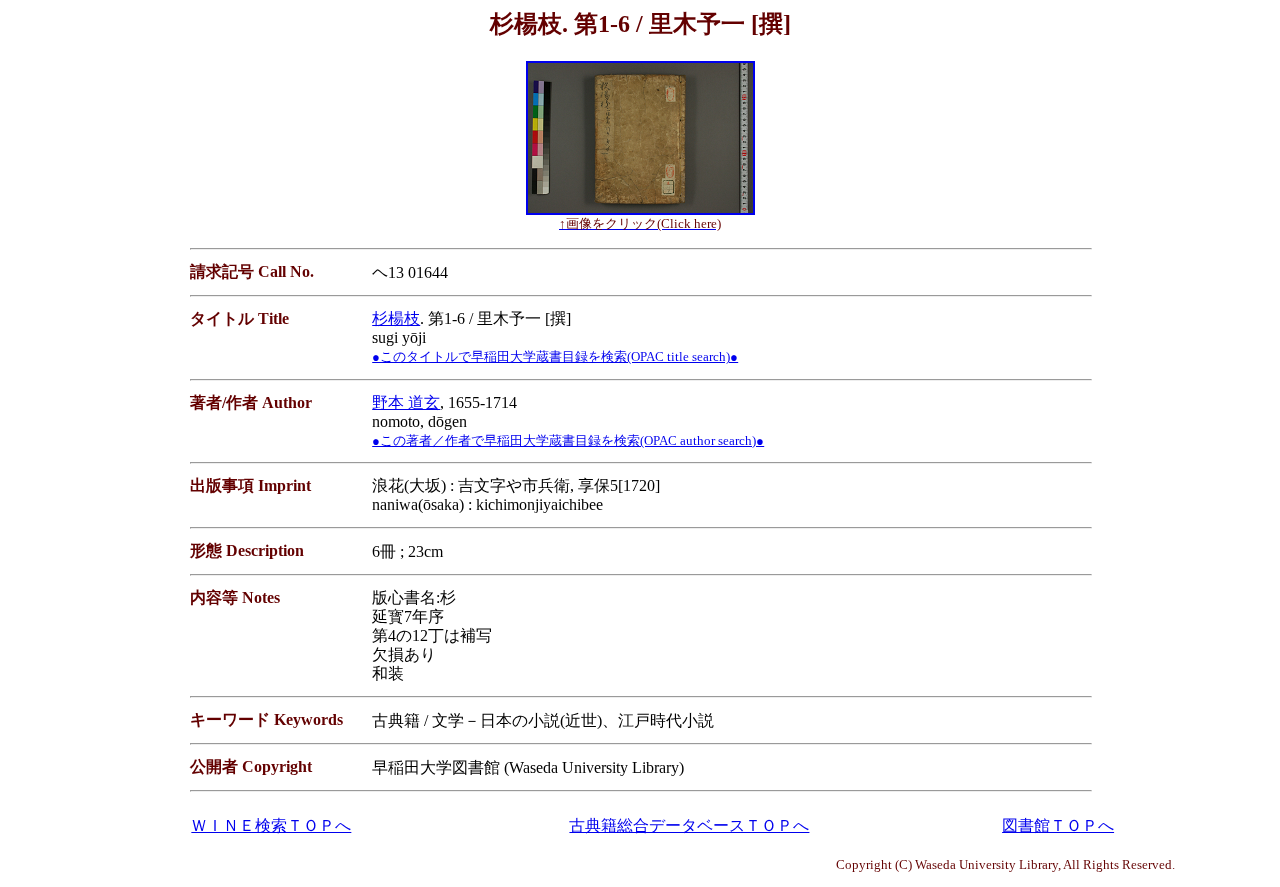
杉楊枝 (396, 318)
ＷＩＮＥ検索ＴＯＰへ (271, 825)
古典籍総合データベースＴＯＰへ (689, 825)
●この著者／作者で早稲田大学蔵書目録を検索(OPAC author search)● (568, 440)
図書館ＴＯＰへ (1058, 825)
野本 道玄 (406, 402)
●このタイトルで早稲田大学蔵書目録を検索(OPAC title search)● (555, 356)
